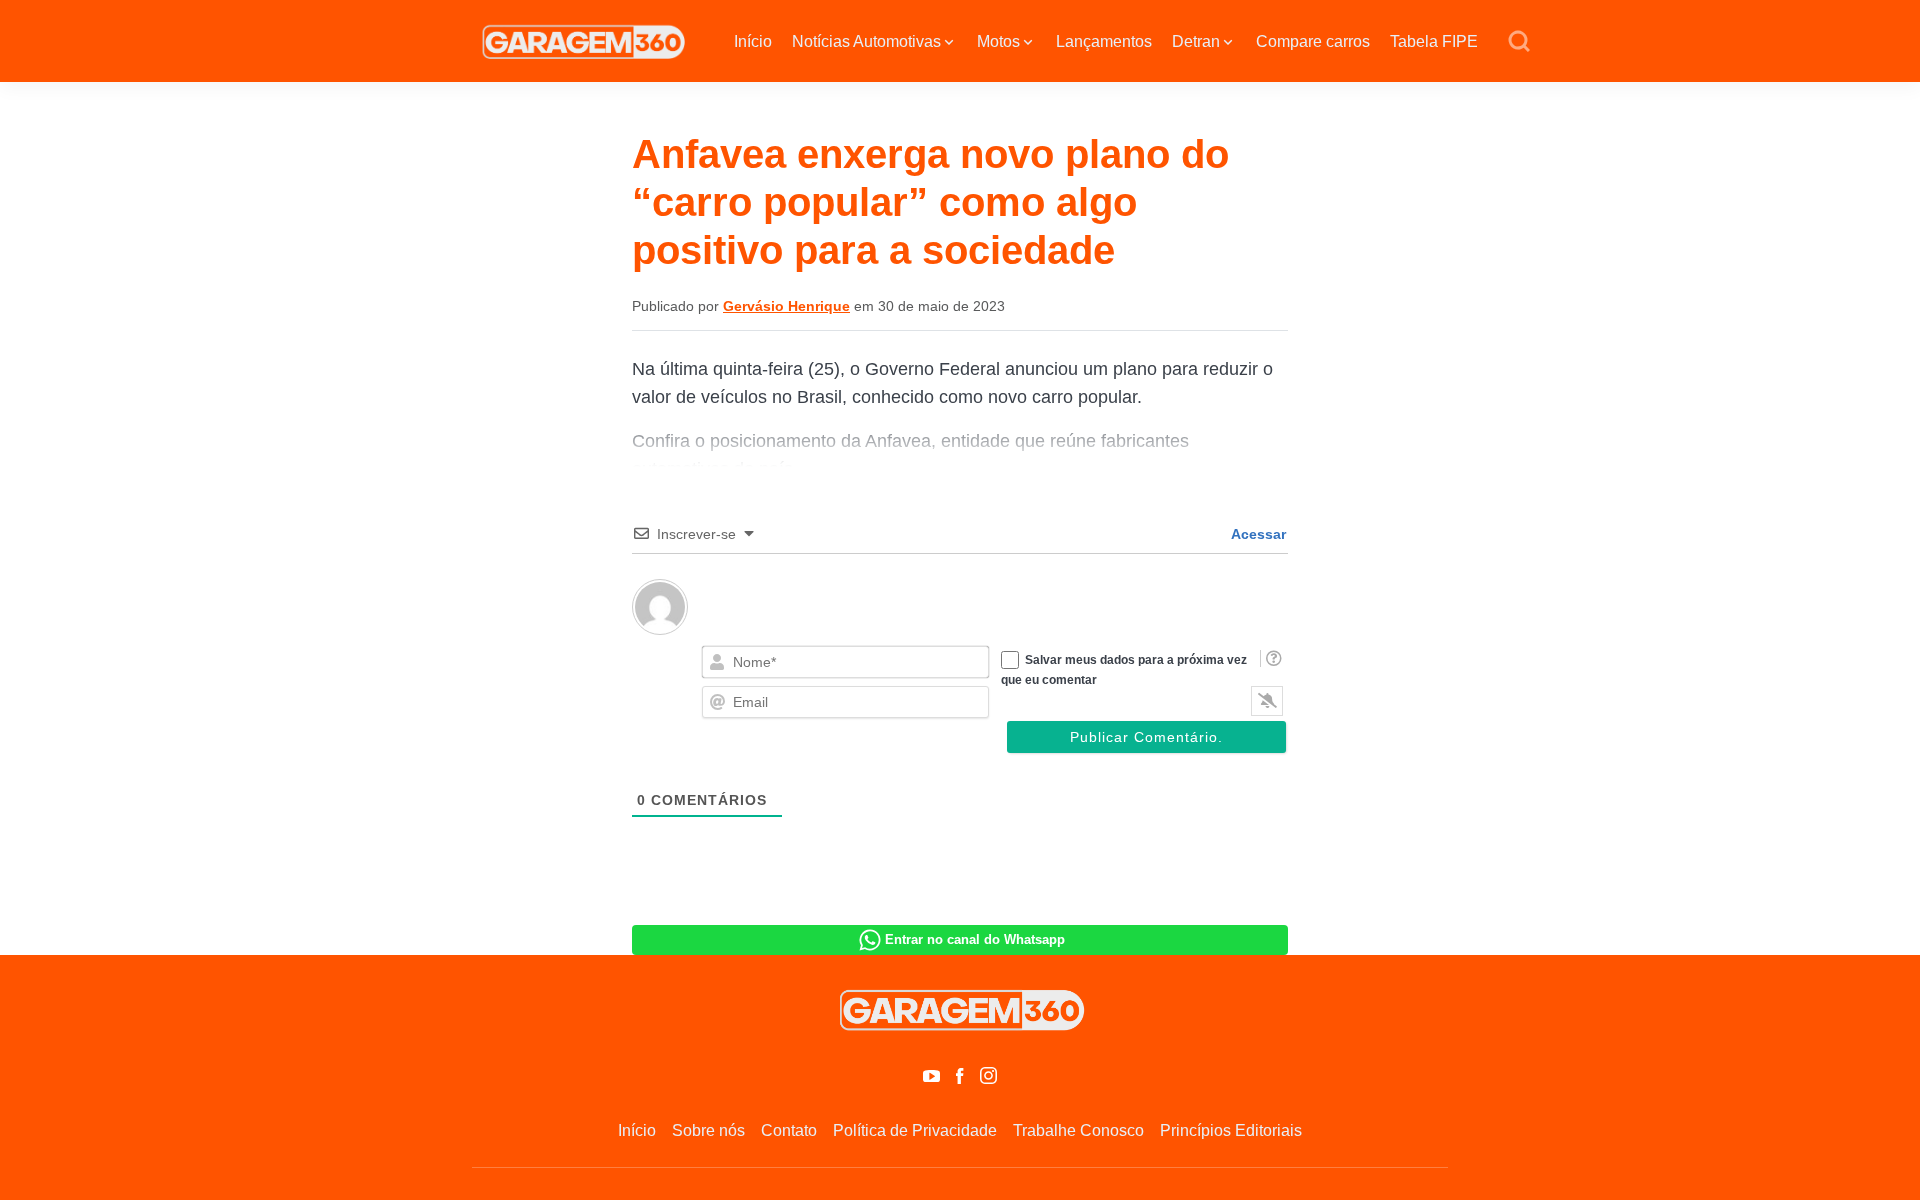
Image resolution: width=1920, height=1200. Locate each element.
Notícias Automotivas (866, 41)
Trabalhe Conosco (1078, 1130)
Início (753, 41)
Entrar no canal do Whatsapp (975, 939)
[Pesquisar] (1519, 42)
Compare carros (1313, 41)
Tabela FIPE (1434, 41)
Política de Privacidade (915, 1130)
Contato (789, 1130)
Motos (998, 41)
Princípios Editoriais (1231, 1130)
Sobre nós (708, 1130)
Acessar (1257, 534)
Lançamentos (1104, 41)
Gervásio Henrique (786, 306)
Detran (1196, 41)
